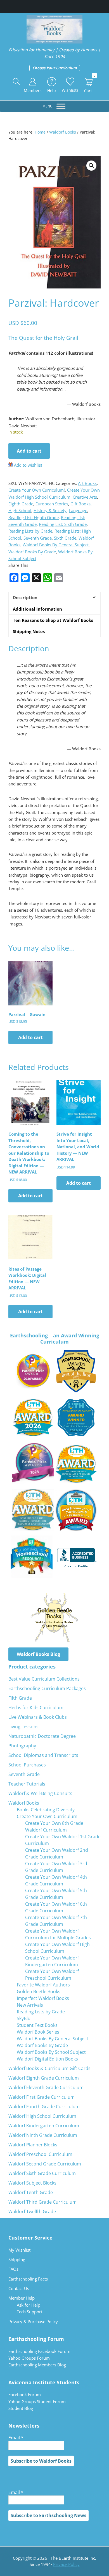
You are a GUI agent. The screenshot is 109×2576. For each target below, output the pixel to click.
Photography (22, 1746)
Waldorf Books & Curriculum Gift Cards (49, 2068)
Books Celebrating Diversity (46, 1810)
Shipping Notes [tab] (29, 631)
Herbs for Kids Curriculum (36, 1708)
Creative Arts (85, 497)
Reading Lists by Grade (30, 531)
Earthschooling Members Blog (37, 2365)
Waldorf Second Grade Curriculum (45, 2164)
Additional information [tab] (37, 609)
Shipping (17, 2259)
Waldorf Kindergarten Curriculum (44, 2126)
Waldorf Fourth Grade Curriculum (44, 2107)
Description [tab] (25, 597)
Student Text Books (37, 2025)
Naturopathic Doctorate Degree (42, 1736)
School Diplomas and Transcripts (43, 1755)
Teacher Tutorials (27, 1784)
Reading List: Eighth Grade (34, 517)
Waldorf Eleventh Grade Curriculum (46, 2087)
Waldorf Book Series (38, 2032)
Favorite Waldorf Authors (43, 1985)
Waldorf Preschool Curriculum (40, 2154)
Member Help (22, 2298)
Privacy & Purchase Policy (33, 2321)
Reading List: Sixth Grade (63, 524)
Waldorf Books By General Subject (56, 545)
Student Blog (21, 2408)
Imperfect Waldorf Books (43, 1998)
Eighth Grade (21, 504)
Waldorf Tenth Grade (31, 2192)
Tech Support (29, 2312)
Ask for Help (29, 2305)
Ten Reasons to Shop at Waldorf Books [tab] (53, 620)
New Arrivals (30, 2005)
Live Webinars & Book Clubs (38, 1717)
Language (78, 510)
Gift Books (80, 504)
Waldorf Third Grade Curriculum (42, 2202)
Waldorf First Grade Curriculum (42, 2097)
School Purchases (27, 1765)
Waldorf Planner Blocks (33, 2145)
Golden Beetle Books (39, 1991)
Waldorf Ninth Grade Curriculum (43, 2135)
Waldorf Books (63, 132)
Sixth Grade (65, 538)
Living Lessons (23, 1727)
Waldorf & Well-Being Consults (40, 1793)
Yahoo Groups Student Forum (37, 2401)
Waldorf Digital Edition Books (47, 2059)
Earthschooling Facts (28, 2279)
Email (16, 2438)
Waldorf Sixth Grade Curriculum (42, 2173)
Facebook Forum (25, 2394)
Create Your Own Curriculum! (37, 490)
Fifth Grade (20, 1698)
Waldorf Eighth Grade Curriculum (44, 2078)
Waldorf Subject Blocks (32, 2183)
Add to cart (29, 451)
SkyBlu (24, 2018)
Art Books (87, 483)
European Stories (52, 504)
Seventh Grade (38, 538)
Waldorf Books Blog (38, 1654)
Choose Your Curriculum (55, 68)
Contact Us (19, 2288)
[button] (17, 82)
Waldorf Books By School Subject (51, 2052)
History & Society (50, 510)
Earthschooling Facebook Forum (39, 2351)
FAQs (13, 2269)
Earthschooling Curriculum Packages (47, 1688)
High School (20, 510)
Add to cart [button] (30, 1037)
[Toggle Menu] (61, 106)
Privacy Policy (66, 2564)
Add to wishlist (28, 465)
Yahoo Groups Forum (29, 2358)
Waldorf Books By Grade (32, 552)
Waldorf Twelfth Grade (32, 2211)
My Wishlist (19, 2250)
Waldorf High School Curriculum (42, 2116)
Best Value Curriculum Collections (44, 1679)
